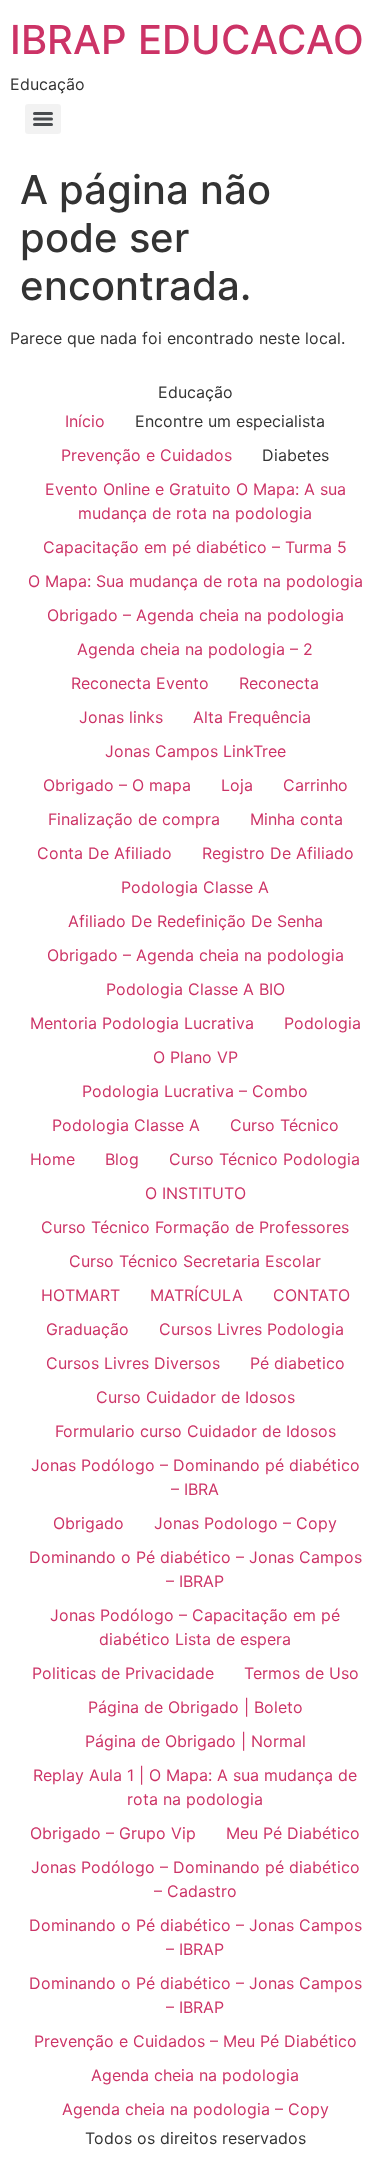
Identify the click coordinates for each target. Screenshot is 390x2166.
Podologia (322, 1023)
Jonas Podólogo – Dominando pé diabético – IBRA (195, 1477)
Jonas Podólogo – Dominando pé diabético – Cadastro (195, 1879)
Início (85, 421)
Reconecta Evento (140, 683)
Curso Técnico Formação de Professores (195, 1227)
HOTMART (80, 1295)
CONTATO (311, 1295)
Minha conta (296, 819)
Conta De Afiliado (104, 853)
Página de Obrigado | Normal (195, 1741)
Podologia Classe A (195, 887)
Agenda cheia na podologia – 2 (195, 649)
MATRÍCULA (196, 1295)
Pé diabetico (297, 1363)
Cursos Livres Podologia (251, 1329)
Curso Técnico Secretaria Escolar (195, 1261)
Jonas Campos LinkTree (195, 751)
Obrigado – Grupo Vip (113, 1833)
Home (52, 1159)
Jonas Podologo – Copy (245, 1523)
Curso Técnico (284, 1125)
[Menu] (43, 119)
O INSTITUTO (195, 1193)
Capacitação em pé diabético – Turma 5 (195, 547)
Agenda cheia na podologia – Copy (195, 2109)
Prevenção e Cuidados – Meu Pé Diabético (195, 2041)
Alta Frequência (252, 717)
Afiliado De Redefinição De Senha (195, 921)
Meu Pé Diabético (293, 1833)
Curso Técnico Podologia (264, 1159)
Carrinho (315, 785)
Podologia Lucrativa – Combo (195, 1091)
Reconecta (279, 683)
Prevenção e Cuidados (146, 455)
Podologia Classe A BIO (195, 989)
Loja (237, 785)
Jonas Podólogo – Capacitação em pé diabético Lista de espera (195, 1627)
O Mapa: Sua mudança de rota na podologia (195, 581)
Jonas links (121, 717)
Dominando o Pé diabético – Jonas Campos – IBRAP (195, 1569)
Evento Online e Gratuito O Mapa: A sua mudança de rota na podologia (195, 501)
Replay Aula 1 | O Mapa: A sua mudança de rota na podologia (195, 1787)
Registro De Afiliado (278, 853)
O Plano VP (195, 1057)
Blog (122, 1159)
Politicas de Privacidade (123, 1673)
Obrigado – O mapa (117, 785)
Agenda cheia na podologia (195, 2075)
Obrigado (88, 1523)
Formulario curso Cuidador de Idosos (195, 1431)
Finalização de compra (134, 819)
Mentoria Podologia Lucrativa (142, 1023)
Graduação (87, 1329)
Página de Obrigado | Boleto (195, 1707)
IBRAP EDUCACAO (187, 39)
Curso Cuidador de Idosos (195, 1397)
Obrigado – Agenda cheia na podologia (195, 615)
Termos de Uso (301, 1673)
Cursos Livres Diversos (133, 1363)
